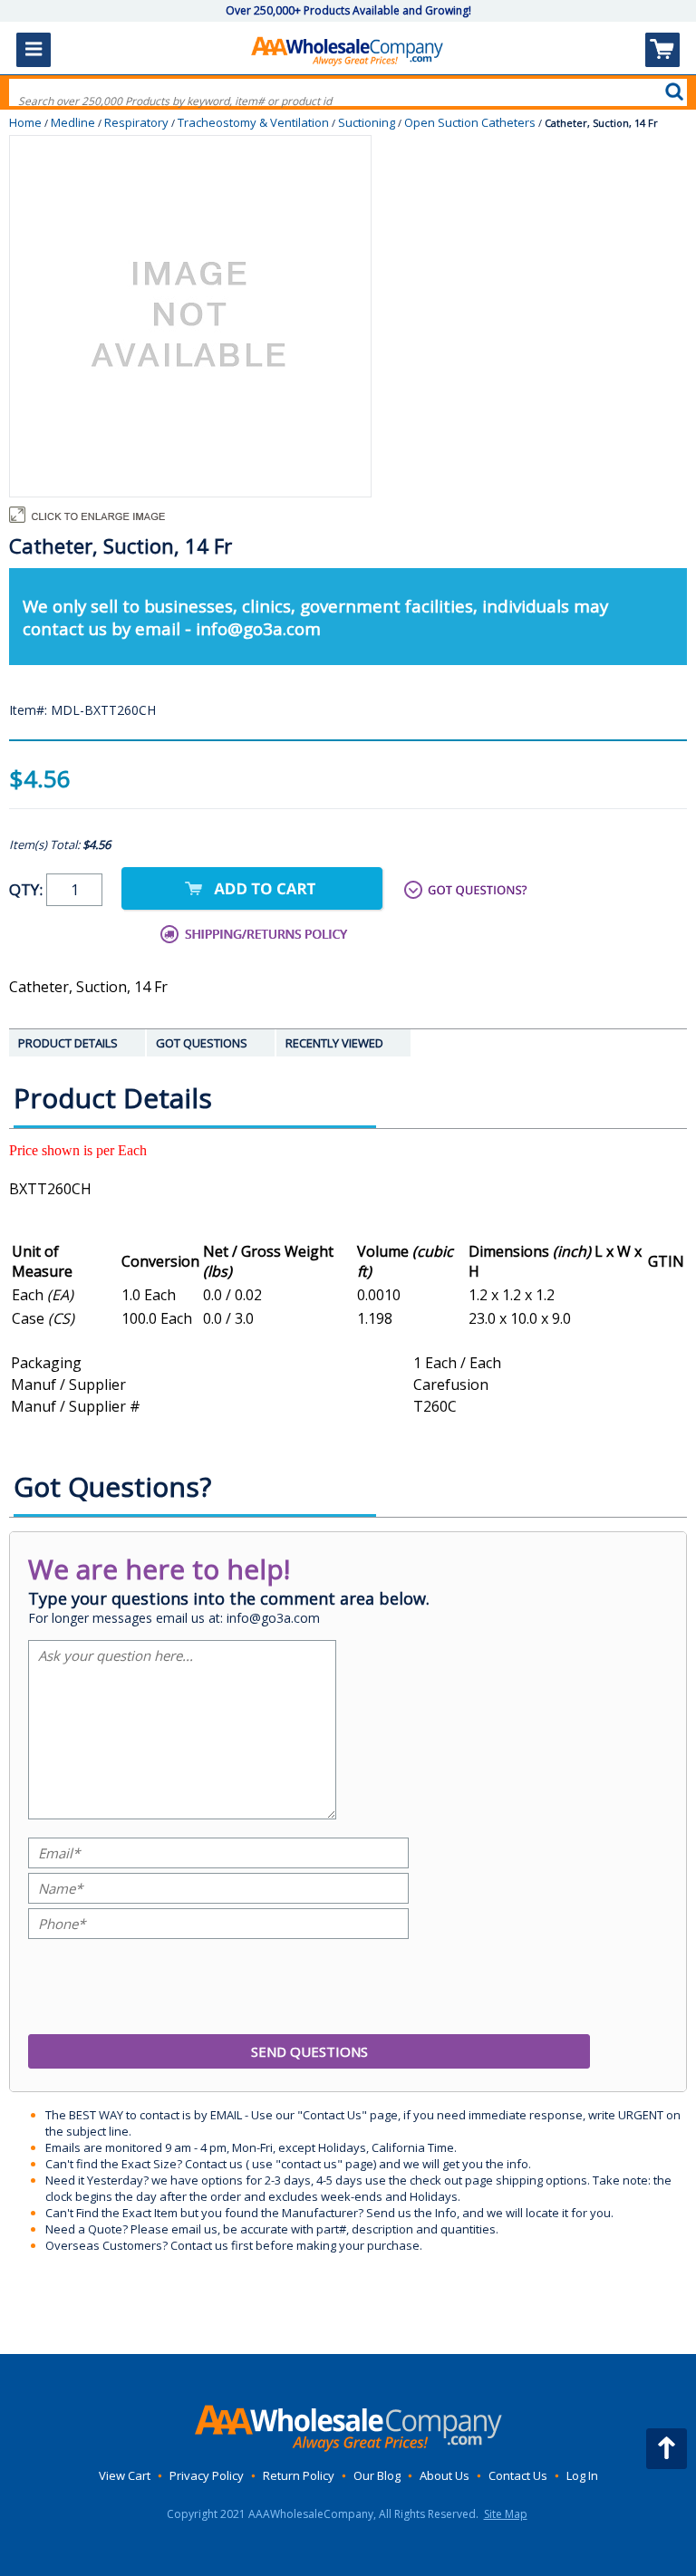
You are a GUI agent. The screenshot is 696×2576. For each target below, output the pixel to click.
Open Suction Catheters (470, 122)
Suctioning (367, 122)
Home (25, 122)
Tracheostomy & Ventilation (253, 122)
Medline (73, 122)
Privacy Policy (207, 2475)
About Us (445, 2475)
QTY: (28, 889)
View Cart (125, 2475)
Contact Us (518, 2475)
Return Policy (299, 2475)
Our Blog (377, 2475)
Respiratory (136, 122)
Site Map (506, 2514)
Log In (582, 2475)
